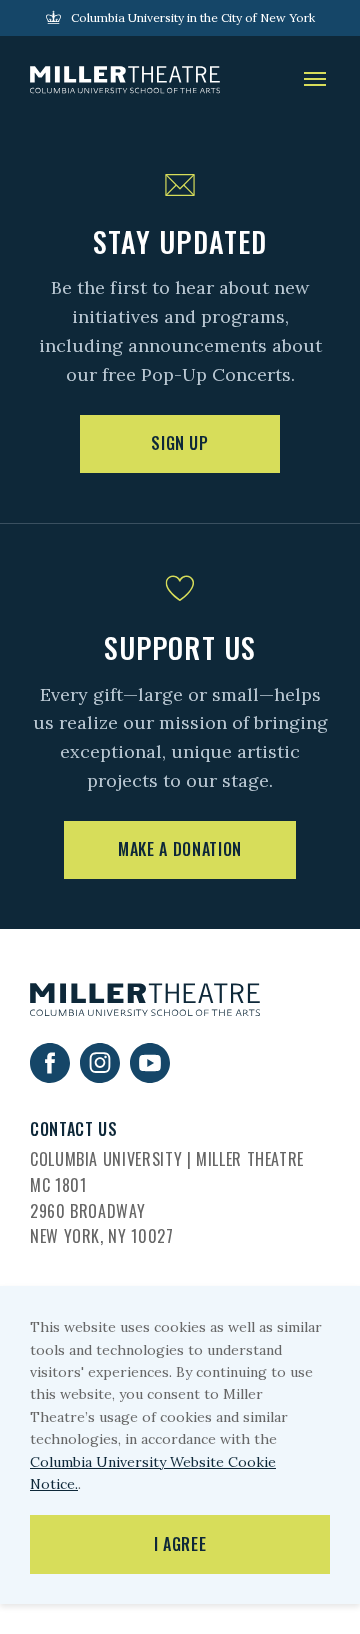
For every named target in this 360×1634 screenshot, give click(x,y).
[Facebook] (50, 1076)
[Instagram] (100, 1076)
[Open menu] (315, 80)
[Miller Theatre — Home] (125, 80)
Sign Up (179, 443)
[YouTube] (150, 1076)
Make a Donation (180, 849)
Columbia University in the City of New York (193, 17)
